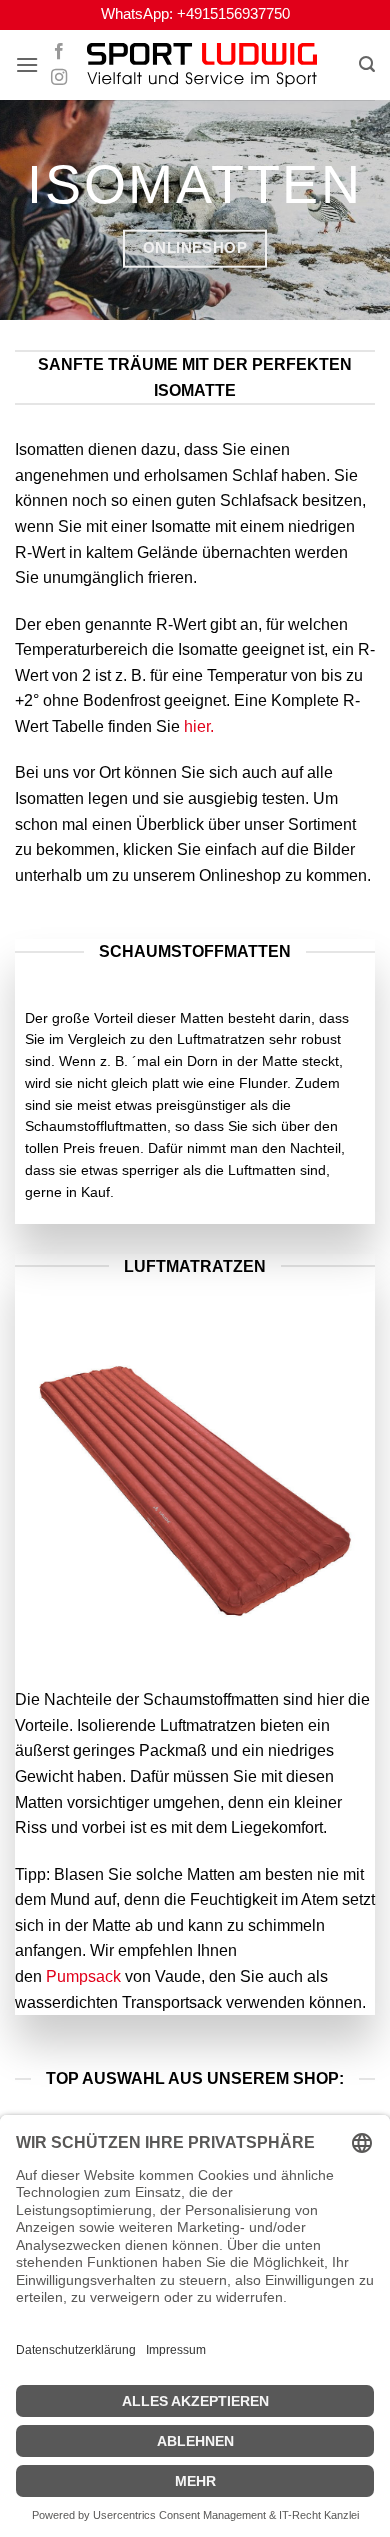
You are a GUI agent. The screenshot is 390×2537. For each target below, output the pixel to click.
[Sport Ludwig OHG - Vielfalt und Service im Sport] (202, 65)
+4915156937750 (233, 14)
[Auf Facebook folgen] (59, 52)
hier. (199, 726)
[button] (27, 64)
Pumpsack (83, 1976)
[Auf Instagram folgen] (59, 78)
